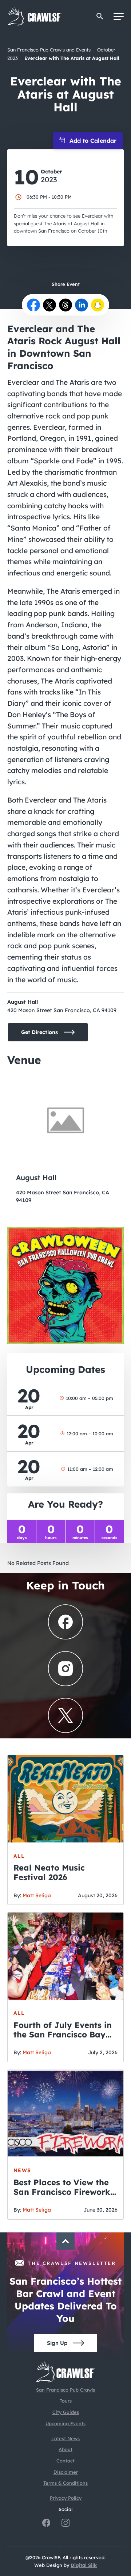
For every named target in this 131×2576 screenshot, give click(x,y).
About (65, 2449)
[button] (100, 16)
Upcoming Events (65, 2423)
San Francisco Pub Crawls (65, 2390)
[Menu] (119, 16)
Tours (66, 2401)
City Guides (66, 2412)
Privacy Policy (66, 2498)
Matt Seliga (37, 1895)
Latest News (65, 2438)
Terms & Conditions (65, 2483)
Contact (65, 2461)
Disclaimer (66, 2472)
